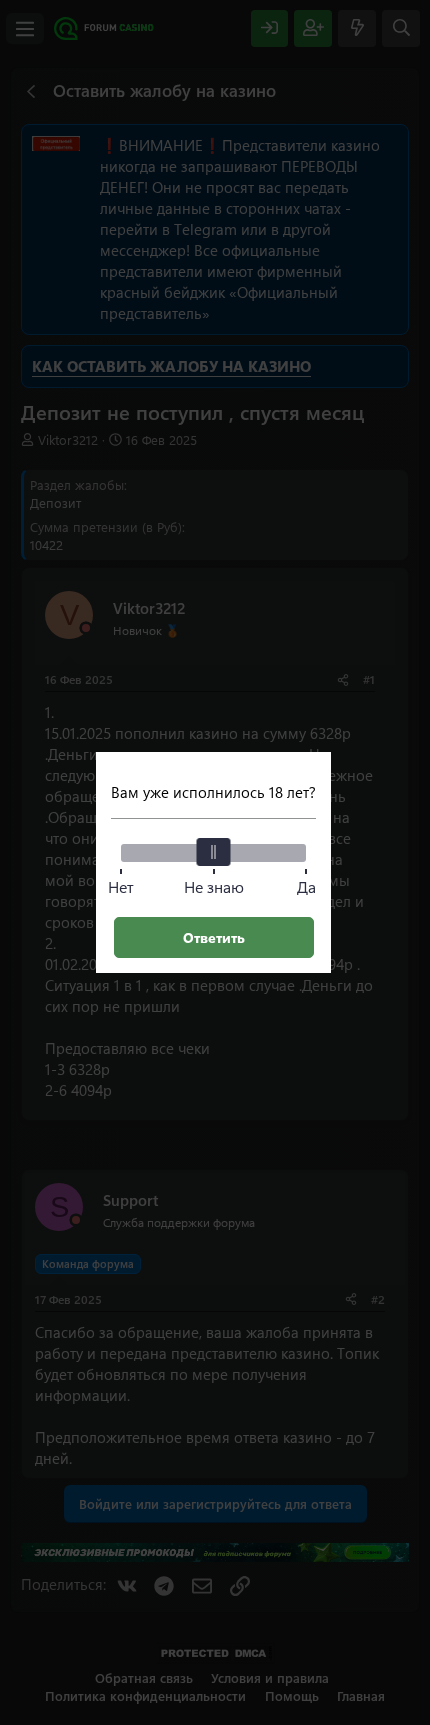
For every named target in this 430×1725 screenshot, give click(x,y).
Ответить (214, 937)
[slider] (214, 852)
